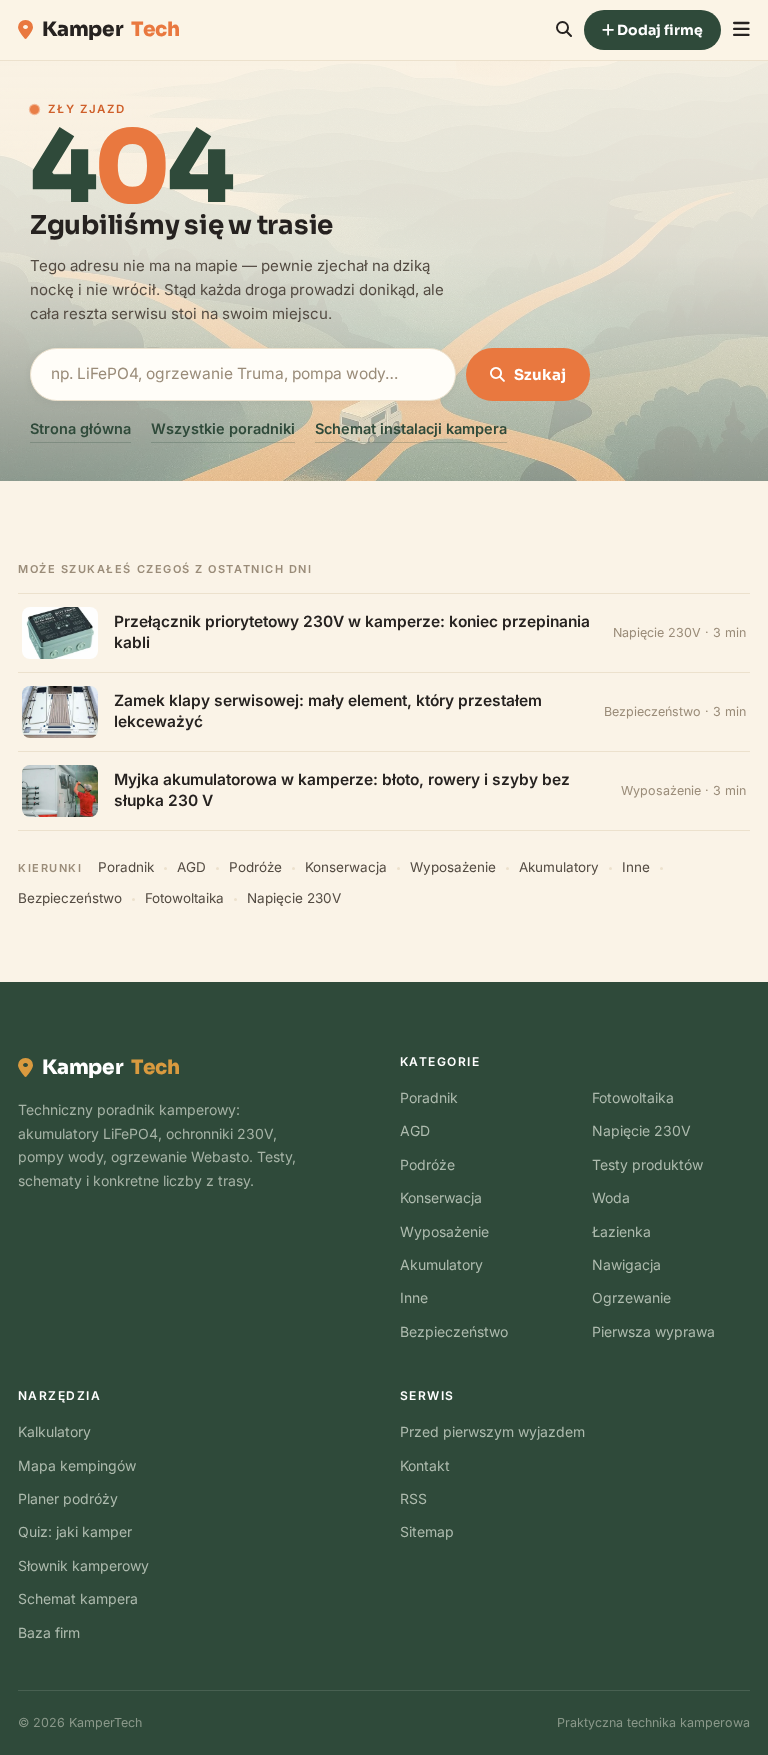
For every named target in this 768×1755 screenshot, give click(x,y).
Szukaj (540, 374)
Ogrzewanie (631, 1297)
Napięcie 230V (294, 898)
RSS (413, 1498)
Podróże (255, 867)
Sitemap (427, 1531)
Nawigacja (626, 1264)
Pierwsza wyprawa (653, 1331)
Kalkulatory (54, 1431)
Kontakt (425, 1465)
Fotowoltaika (184, 898)
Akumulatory (559, 867)
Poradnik (126, 867)
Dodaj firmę (658, 30)
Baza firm (49, 1632)
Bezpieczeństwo (70, 898)
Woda (611, 1197)
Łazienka (621, 1231)
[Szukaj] (564, 30)
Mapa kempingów (77, 1465)
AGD (191, 867)
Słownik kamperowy (83, 1565)
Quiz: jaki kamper (75, 1531)
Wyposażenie (453, 867)
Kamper (111, 29)
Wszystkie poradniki (223, 428)
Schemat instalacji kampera (411, 428)
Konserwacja (346, 867)
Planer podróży (68, 1498)
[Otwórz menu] (741, 30)
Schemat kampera (78, 1598)
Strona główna (80, 428)
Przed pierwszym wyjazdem (492, 1431)
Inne (636, 867)
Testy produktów (647, 1164)
